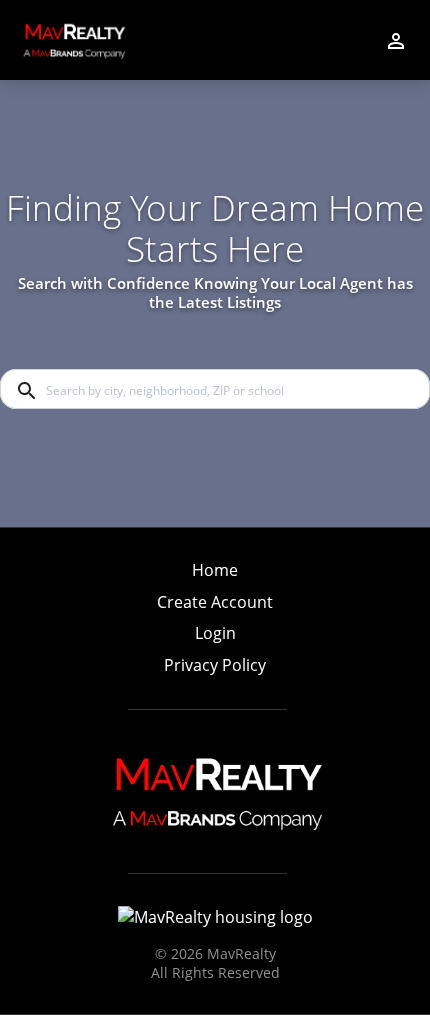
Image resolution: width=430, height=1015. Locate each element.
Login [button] (215, 633)
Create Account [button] (215, 602)
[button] (215, 639)
